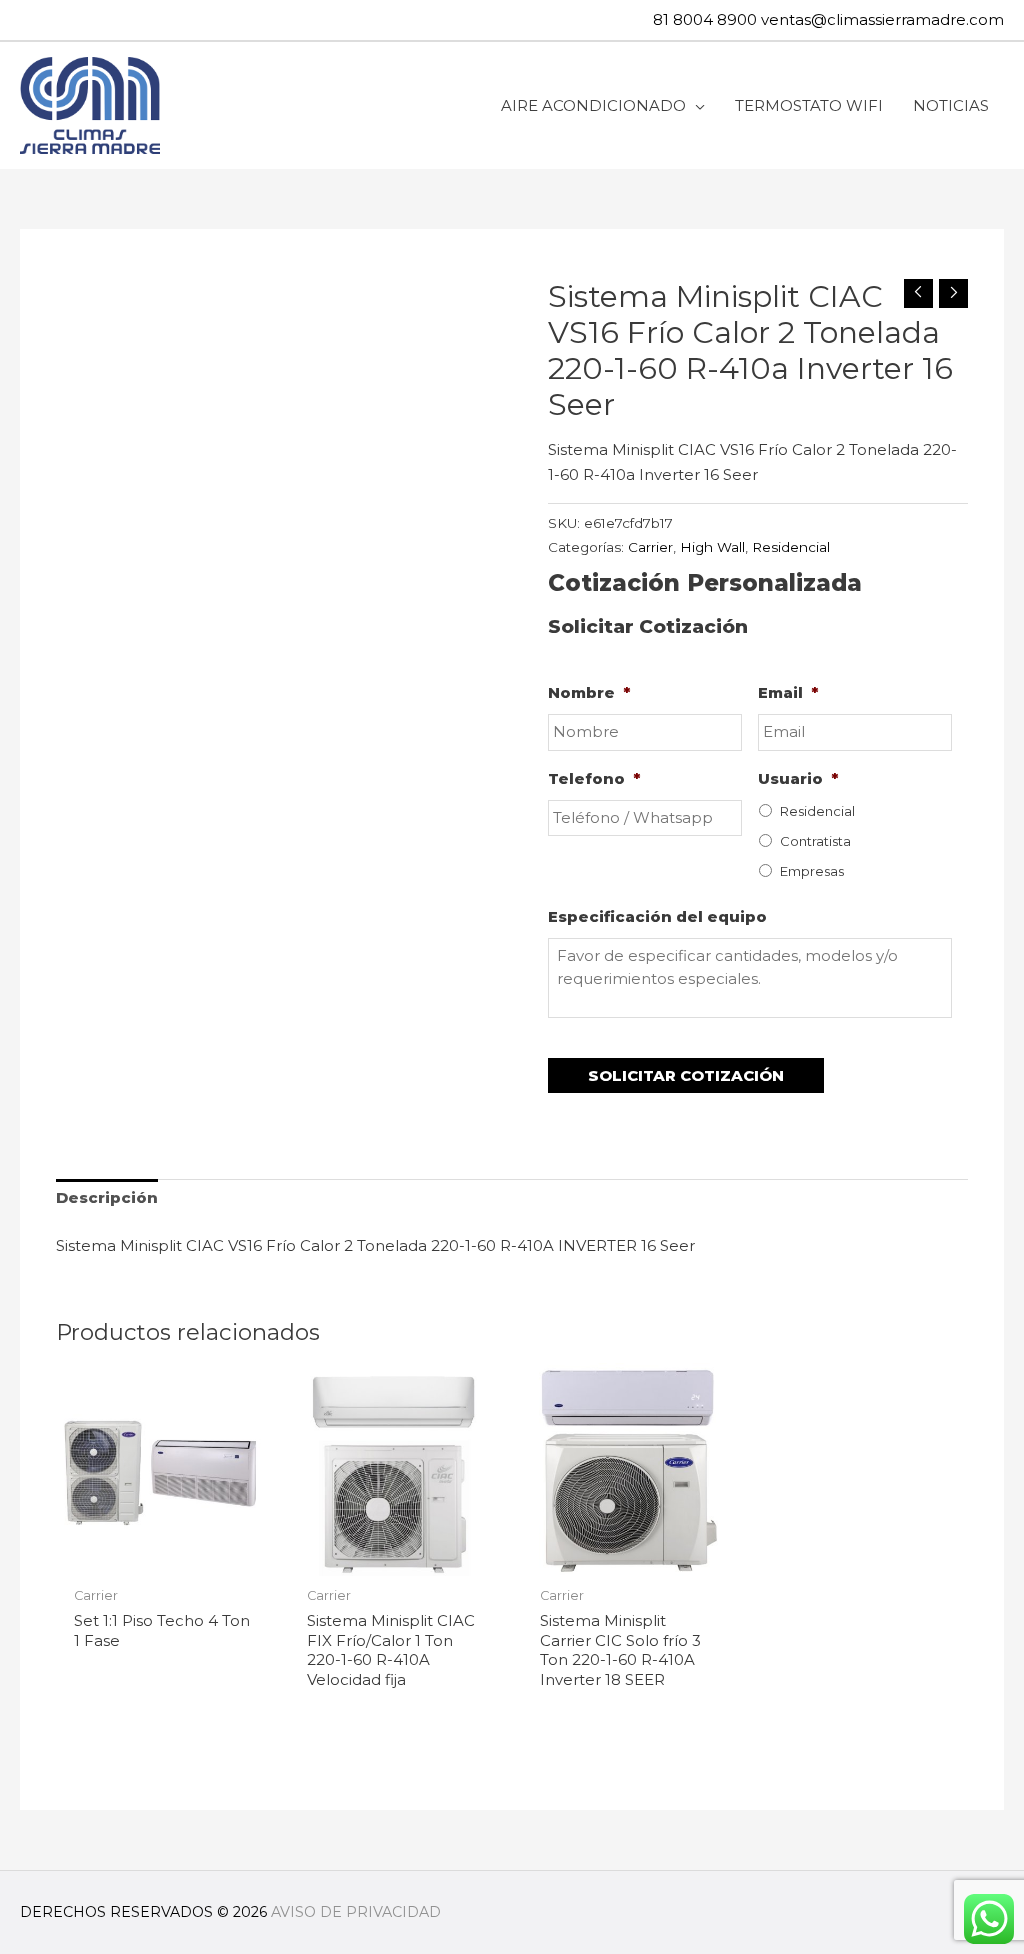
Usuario (798, 778)
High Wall (712, 547)
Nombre (589, 692)
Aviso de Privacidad (356, 1912)
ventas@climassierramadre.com (882, 19)
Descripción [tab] (107, 1197)
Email (788, 692)
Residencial (791, 547)
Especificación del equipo (657, 916)
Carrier (650, 547)
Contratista (815, 841)
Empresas (812, 871)
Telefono (594, 778)
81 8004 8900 (705, 19)
